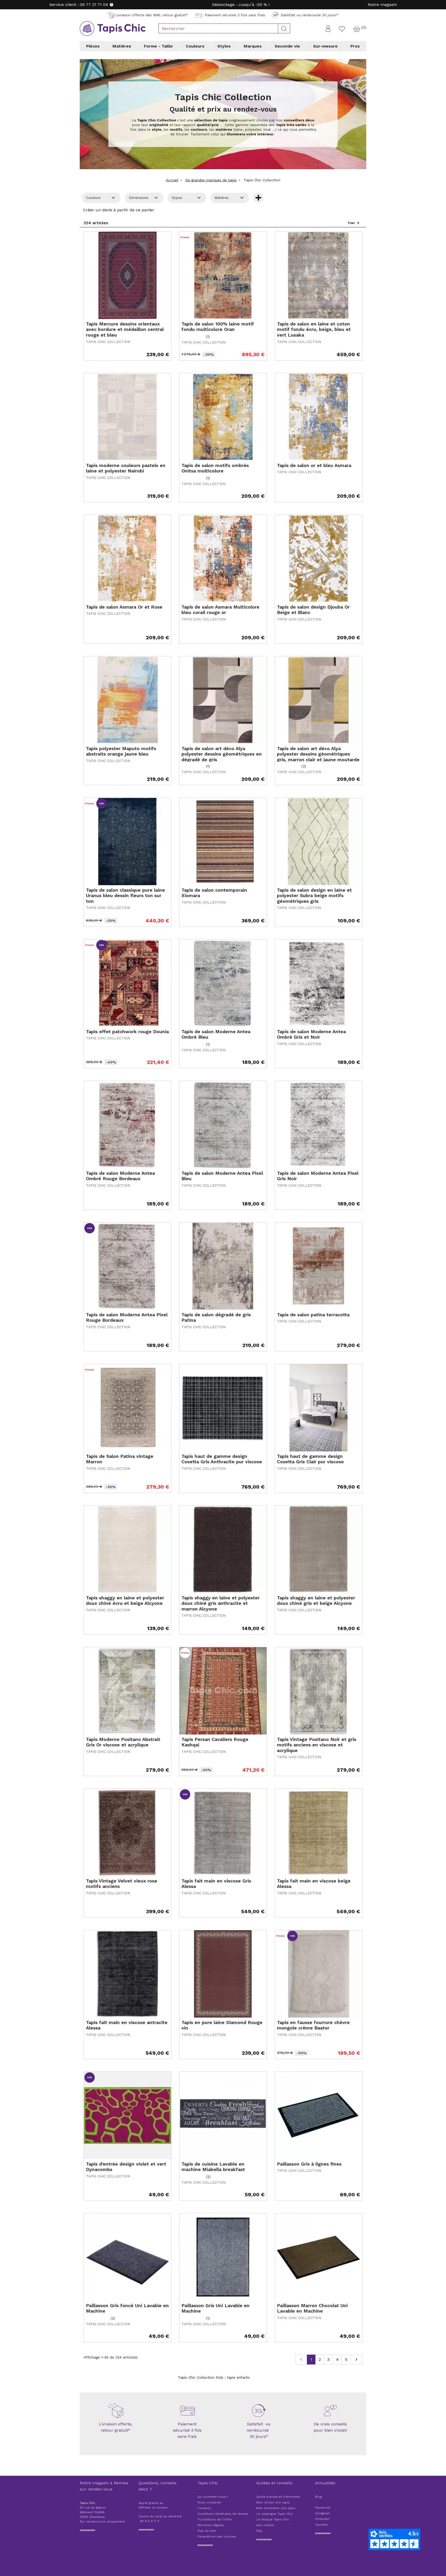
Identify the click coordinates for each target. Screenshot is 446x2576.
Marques (253, 46)
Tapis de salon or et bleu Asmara (314, 465)
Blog (318, 2497)
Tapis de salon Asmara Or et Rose (124, 607)
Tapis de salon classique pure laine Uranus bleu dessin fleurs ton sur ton (125, 896)
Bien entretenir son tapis (276, 2508)
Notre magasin (382, 5)
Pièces (93, 46)
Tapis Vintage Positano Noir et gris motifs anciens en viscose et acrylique (317, 1745)
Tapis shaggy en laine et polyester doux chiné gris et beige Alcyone (316, 1601)
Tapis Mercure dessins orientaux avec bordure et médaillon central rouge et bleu (125, 329)
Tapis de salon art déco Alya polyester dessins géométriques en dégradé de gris (222, 754)
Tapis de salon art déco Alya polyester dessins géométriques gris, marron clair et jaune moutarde (318, 754)
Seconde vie (287, 46)
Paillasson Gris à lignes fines (309, 2164)
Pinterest (322, 2519)
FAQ (259, 2531)
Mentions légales (211, 2525)
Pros (355, 46)
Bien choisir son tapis (273, 2502)
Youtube (321, 2525)
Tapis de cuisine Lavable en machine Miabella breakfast (213, 2167)
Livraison (204, 2508)
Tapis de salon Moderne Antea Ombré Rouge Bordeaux (120, 1176)
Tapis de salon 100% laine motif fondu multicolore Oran (218, 327)
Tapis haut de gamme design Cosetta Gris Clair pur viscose (310, 1459)
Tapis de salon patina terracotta (313, 1315)
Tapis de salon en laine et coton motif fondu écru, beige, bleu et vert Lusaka (314, 329)
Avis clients (265, 2525)
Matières (122, 46)
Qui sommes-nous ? (213, 2497)
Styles (224, 46)
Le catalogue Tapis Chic (275, 2514)
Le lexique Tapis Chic (273, 2519)
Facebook (323, 2508)
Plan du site (207, 2531)
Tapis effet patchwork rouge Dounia (127, 1032)
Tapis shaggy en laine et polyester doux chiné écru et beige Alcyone (125, 1601)
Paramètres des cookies (217, 2536)
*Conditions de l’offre (215, 2519)
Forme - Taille (158, 46)
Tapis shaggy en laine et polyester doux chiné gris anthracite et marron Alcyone (221, 1603)
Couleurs (195, 46)
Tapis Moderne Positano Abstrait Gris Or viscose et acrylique (123, 1742)
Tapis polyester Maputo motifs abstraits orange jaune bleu (121, 751)
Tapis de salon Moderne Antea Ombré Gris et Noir (311, 1034)
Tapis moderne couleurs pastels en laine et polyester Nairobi (126, 468)
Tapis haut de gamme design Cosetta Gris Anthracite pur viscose (222, 1459)
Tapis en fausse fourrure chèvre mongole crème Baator (313, 2025)
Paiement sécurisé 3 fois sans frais (187, 2430)
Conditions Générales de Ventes (223, 2514)
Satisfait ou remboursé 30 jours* (259, 2430)
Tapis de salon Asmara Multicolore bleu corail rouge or (220, 610)
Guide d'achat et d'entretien (278, 2497)
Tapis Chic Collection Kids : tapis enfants (214, 2377)
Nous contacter (209, 2502)
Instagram (323, 2513)
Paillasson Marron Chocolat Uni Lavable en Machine (312, 2308)
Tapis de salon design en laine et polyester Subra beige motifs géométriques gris (314, 896)
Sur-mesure (325, 46)
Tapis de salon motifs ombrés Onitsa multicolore (215, 468)
